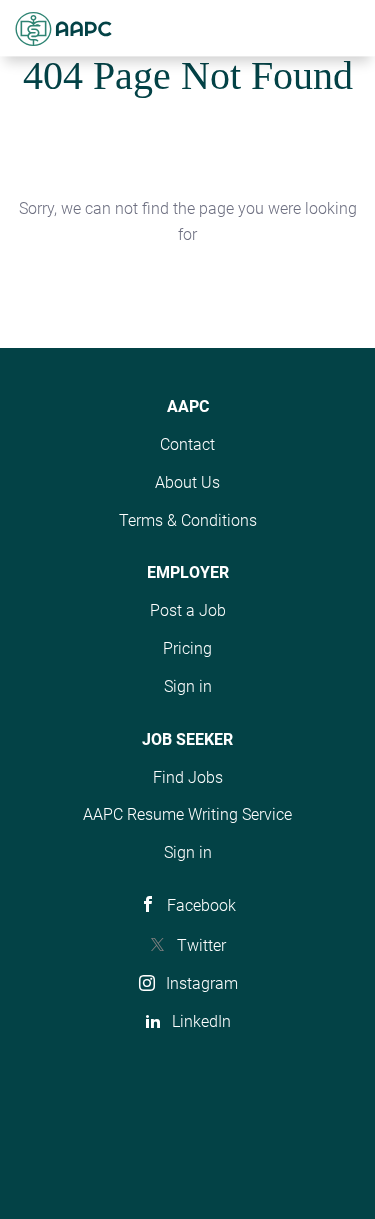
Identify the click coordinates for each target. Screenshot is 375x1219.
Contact (187, 444)
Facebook (201, 905)
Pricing (187, 648)
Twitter (201, 945)
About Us (187, 482)
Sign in (188, 686)
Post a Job (188, 610)
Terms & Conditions (188, 520)
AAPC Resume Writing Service (187, 814)
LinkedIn (201, 1021)
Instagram (202, 983)
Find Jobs (188, 777)
